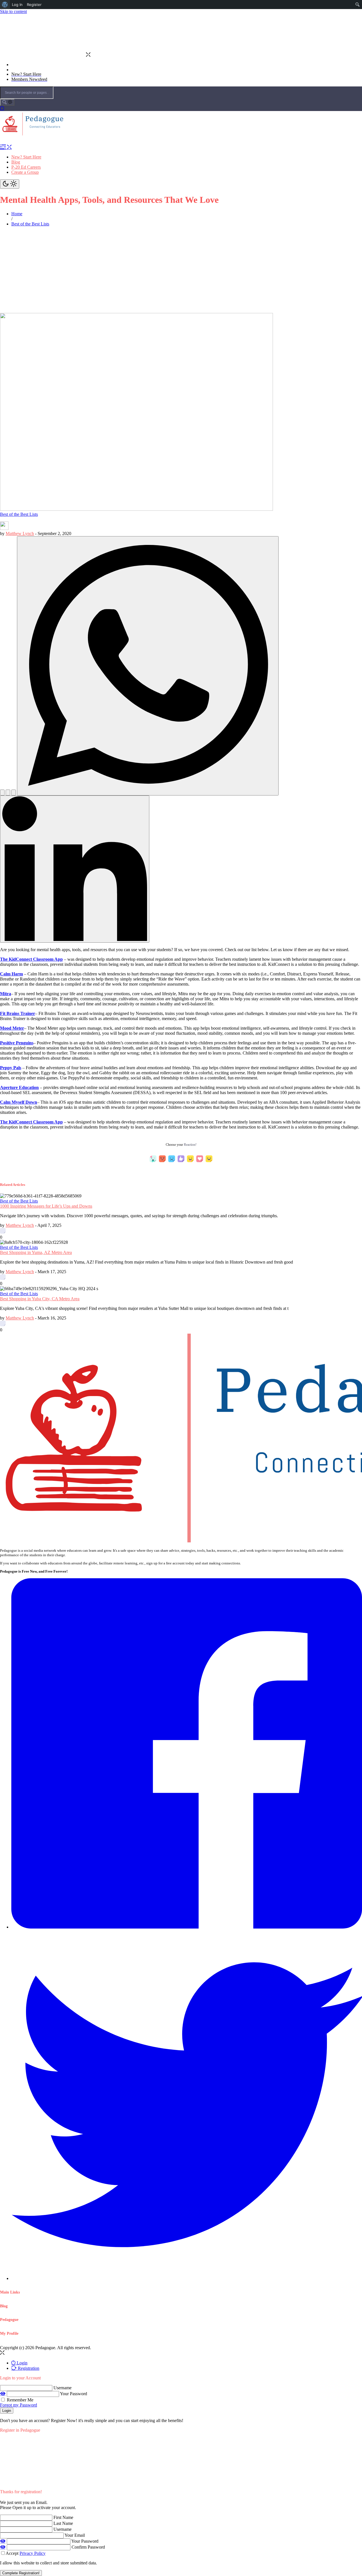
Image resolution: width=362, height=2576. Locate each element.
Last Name (63, 2523)
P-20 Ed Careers (26, 167)
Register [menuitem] (34, 5)
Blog (16, 162)
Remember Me (20, 2400)
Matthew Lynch (20, 533)
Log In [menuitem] (17, 5)
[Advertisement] (181, 271)
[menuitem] (5, 5)
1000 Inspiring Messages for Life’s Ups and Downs (46, 1206)
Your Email (75, 2535)
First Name (63, 2517)
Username (63, 2388)
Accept (26, 2553)
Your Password (74, 2394)
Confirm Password (88, 2547)
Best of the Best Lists (19, 514)
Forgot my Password (19, 2405)
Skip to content (13, 11)
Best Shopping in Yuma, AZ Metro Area (36, 1252)
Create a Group (25, 172)
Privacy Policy (33, 2553)
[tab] (19, 2363)
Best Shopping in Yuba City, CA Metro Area (40, 1299)
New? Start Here (26, 157)
